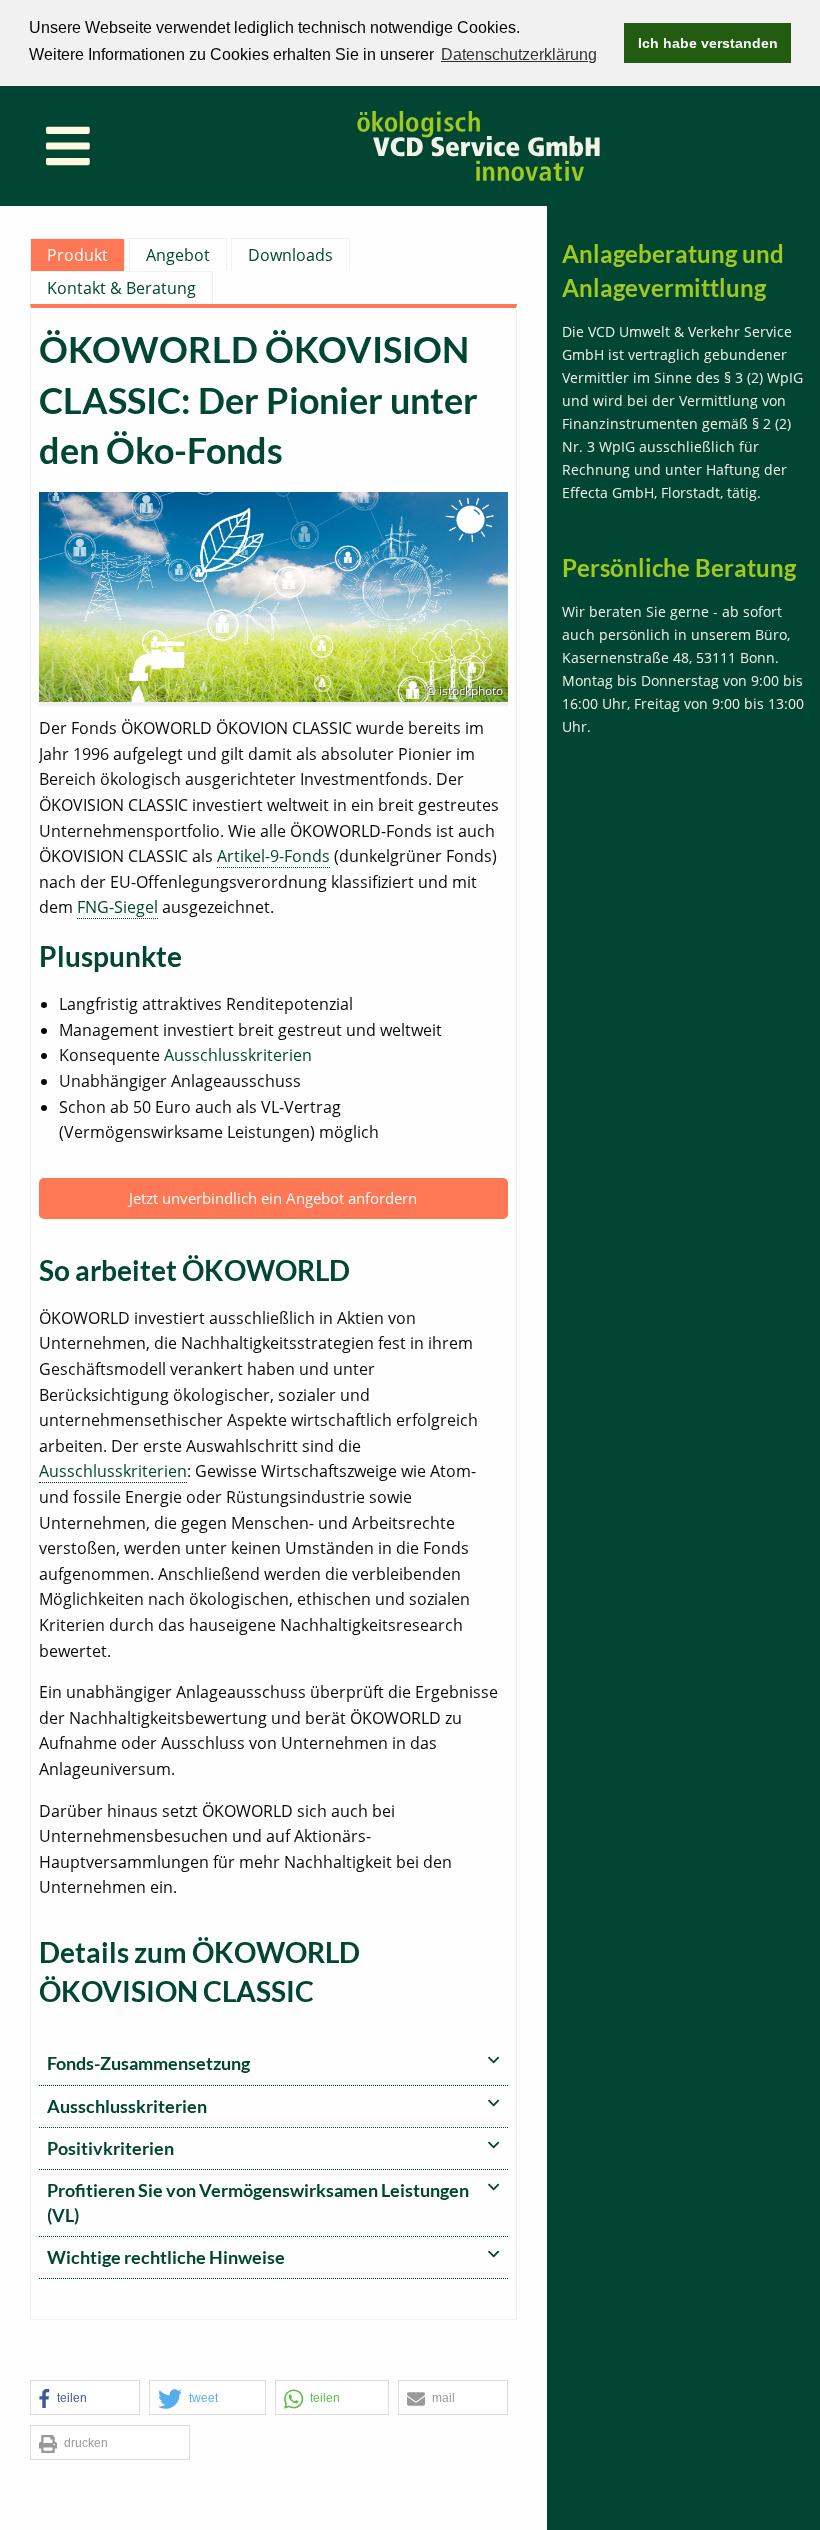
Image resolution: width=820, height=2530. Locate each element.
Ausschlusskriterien (238, 1055)
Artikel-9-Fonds (273, 856)
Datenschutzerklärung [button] (519, 54)
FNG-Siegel (117, 907)
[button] (85, 2398)
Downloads (290, 255)
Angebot (178, 255)
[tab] (273, 2064)
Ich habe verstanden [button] (708, 43)
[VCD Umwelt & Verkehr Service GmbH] (478, 145)
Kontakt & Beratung (121, 288)
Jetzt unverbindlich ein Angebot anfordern (273, 1198)
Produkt (77, 255)
